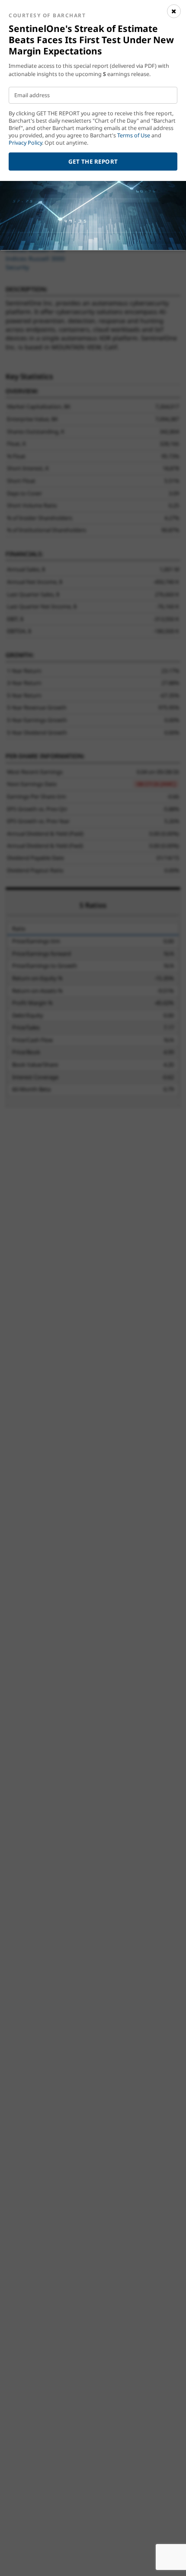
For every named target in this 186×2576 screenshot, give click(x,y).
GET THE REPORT (93, 162)
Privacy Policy (25, 143)
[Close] (174, 11)
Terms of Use (134, 135)
